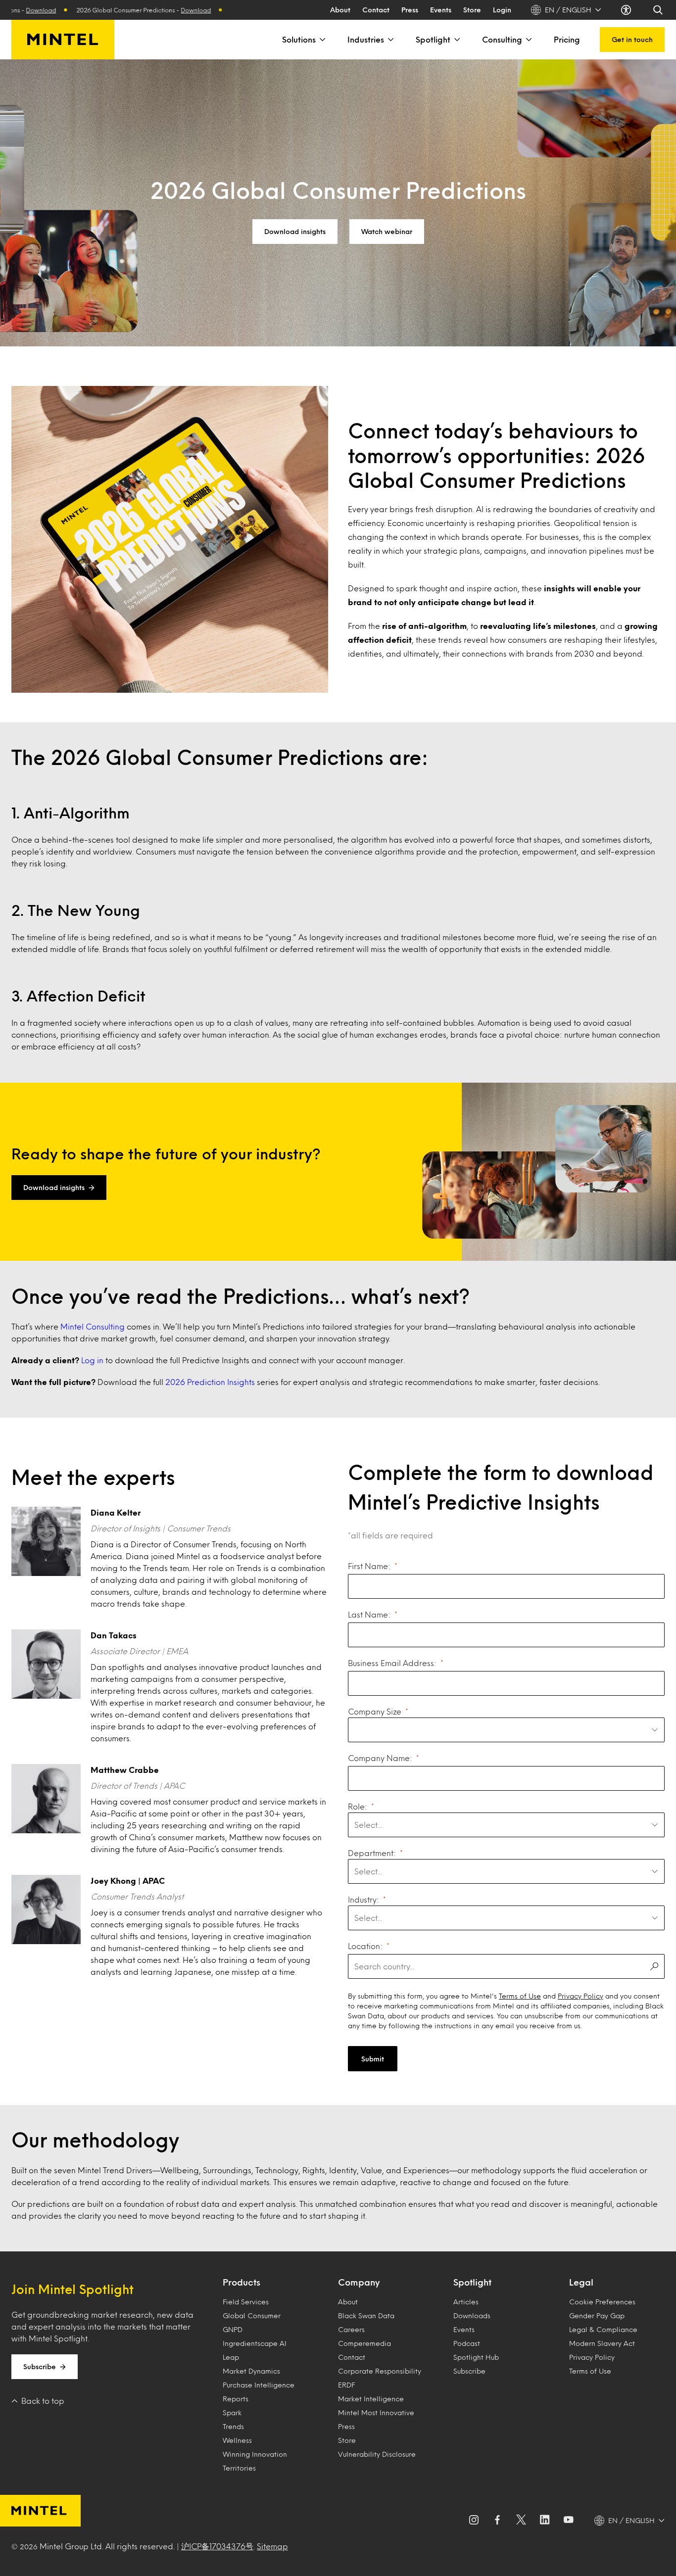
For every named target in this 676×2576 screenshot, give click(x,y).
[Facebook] (497, 2521)
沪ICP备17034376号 (217, 2546)
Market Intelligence (371, 2399)
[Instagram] (474, 2521)
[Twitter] (521, 2521)
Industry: (363, 1899)
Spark (232, 2412)
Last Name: (369, 1614)
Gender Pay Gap (597, 2315)
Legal (581, 2282)
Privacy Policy (580, 1996)
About (340, 10)
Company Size (375, 1711)
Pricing (567, 39)
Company (359, 2282)
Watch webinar (387, 231)
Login (502, 10)
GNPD (233, 2329)
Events (441, 10)
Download (149, 10)
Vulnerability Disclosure (377, 2454)
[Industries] (390, 40)
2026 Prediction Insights (210, 1382)
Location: (365, 1946)
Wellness (237, 2440)
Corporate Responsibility (380, 2371)
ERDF (346, 2385)
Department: (372, 1853)
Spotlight (433, 39)
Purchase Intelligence (259, 2385)
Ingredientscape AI (255, 2343)
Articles (466, 2302)
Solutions (299, 39)
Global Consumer (252, 2315)
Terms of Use (520, 1996)
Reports (236, 2399)
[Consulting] (528, 40)
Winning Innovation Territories (255, 2461)
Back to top (43, 2401)
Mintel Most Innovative (376, 2412)
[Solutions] (322, 40)
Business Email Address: (392, 1663)
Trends (233, 2426)
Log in (92, 1360)
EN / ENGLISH (568, 10)
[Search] (659, 10)
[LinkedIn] (545, 2521)
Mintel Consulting (93, 1326)
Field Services (246, 2302)
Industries (366, 39)
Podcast (467, 2343)
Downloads (472, 2315)
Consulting (502, 39)
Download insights (295, 231)
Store (472, 10)
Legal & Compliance (603, 2329)
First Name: (369, 1566)
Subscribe (40, 2366)
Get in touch (632, 39)
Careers (351, 2329)
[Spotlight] (456, 40)
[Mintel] (63, 40)
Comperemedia (364, 2343)
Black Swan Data (366, 2315)
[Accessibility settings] (627, 10)
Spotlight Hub (476, 2357)
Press (410, 10)
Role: (358, 1806)
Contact (376, 10)
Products (241, 2282)
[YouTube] (569, 2521)
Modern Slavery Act (602, 2343)
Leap (231, 2357)
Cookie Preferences (602, 2302)
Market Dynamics (251, 2371)
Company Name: (380, 1758)
